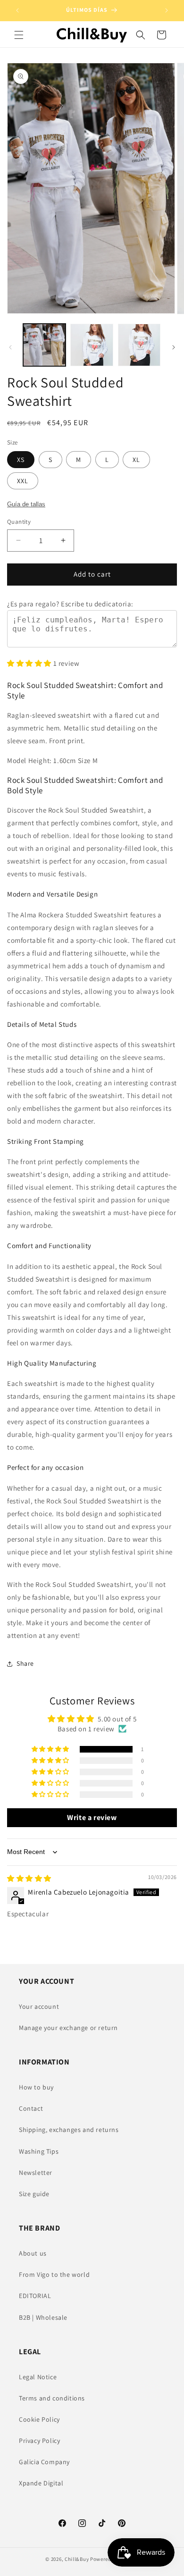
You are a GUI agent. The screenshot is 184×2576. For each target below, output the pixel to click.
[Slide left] (10, 347)
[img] (29, 1878)
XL (136, 460)
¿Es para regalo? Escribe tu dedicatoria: (70, 604)
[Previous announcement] (17, 10)
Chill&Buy (77, 2559)
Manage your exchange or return (68, 2028)
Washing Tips (39, 2151)
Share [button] (25, 1663)
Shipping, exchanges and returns (69, 2130)
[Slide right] (174, 347)
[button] (19, 35)
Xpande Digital (41, 2483)
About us (33, 2253)
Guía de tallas (26, 504)
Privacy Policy (39, 2441)
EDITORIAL (35, 2296)
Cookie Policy (39, 2419)
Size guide (34, 2194)
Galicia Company (44, 2462)
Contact (31, 2108)
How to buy (36, 2087)
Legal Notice (38, 2377)
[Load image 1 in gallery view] (44, 345)
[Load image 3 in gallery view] (139, 345)
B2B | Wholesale (43, 2317)
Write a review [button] (92, 1817)
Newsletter (36, 2173)
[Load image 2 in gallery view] (92, 345)
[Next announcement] (167, 10)
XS (21, 460)
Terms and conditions (52, 2398)
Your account (39, 2006)
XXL (23, 481)
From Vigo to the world (54, 2274)
